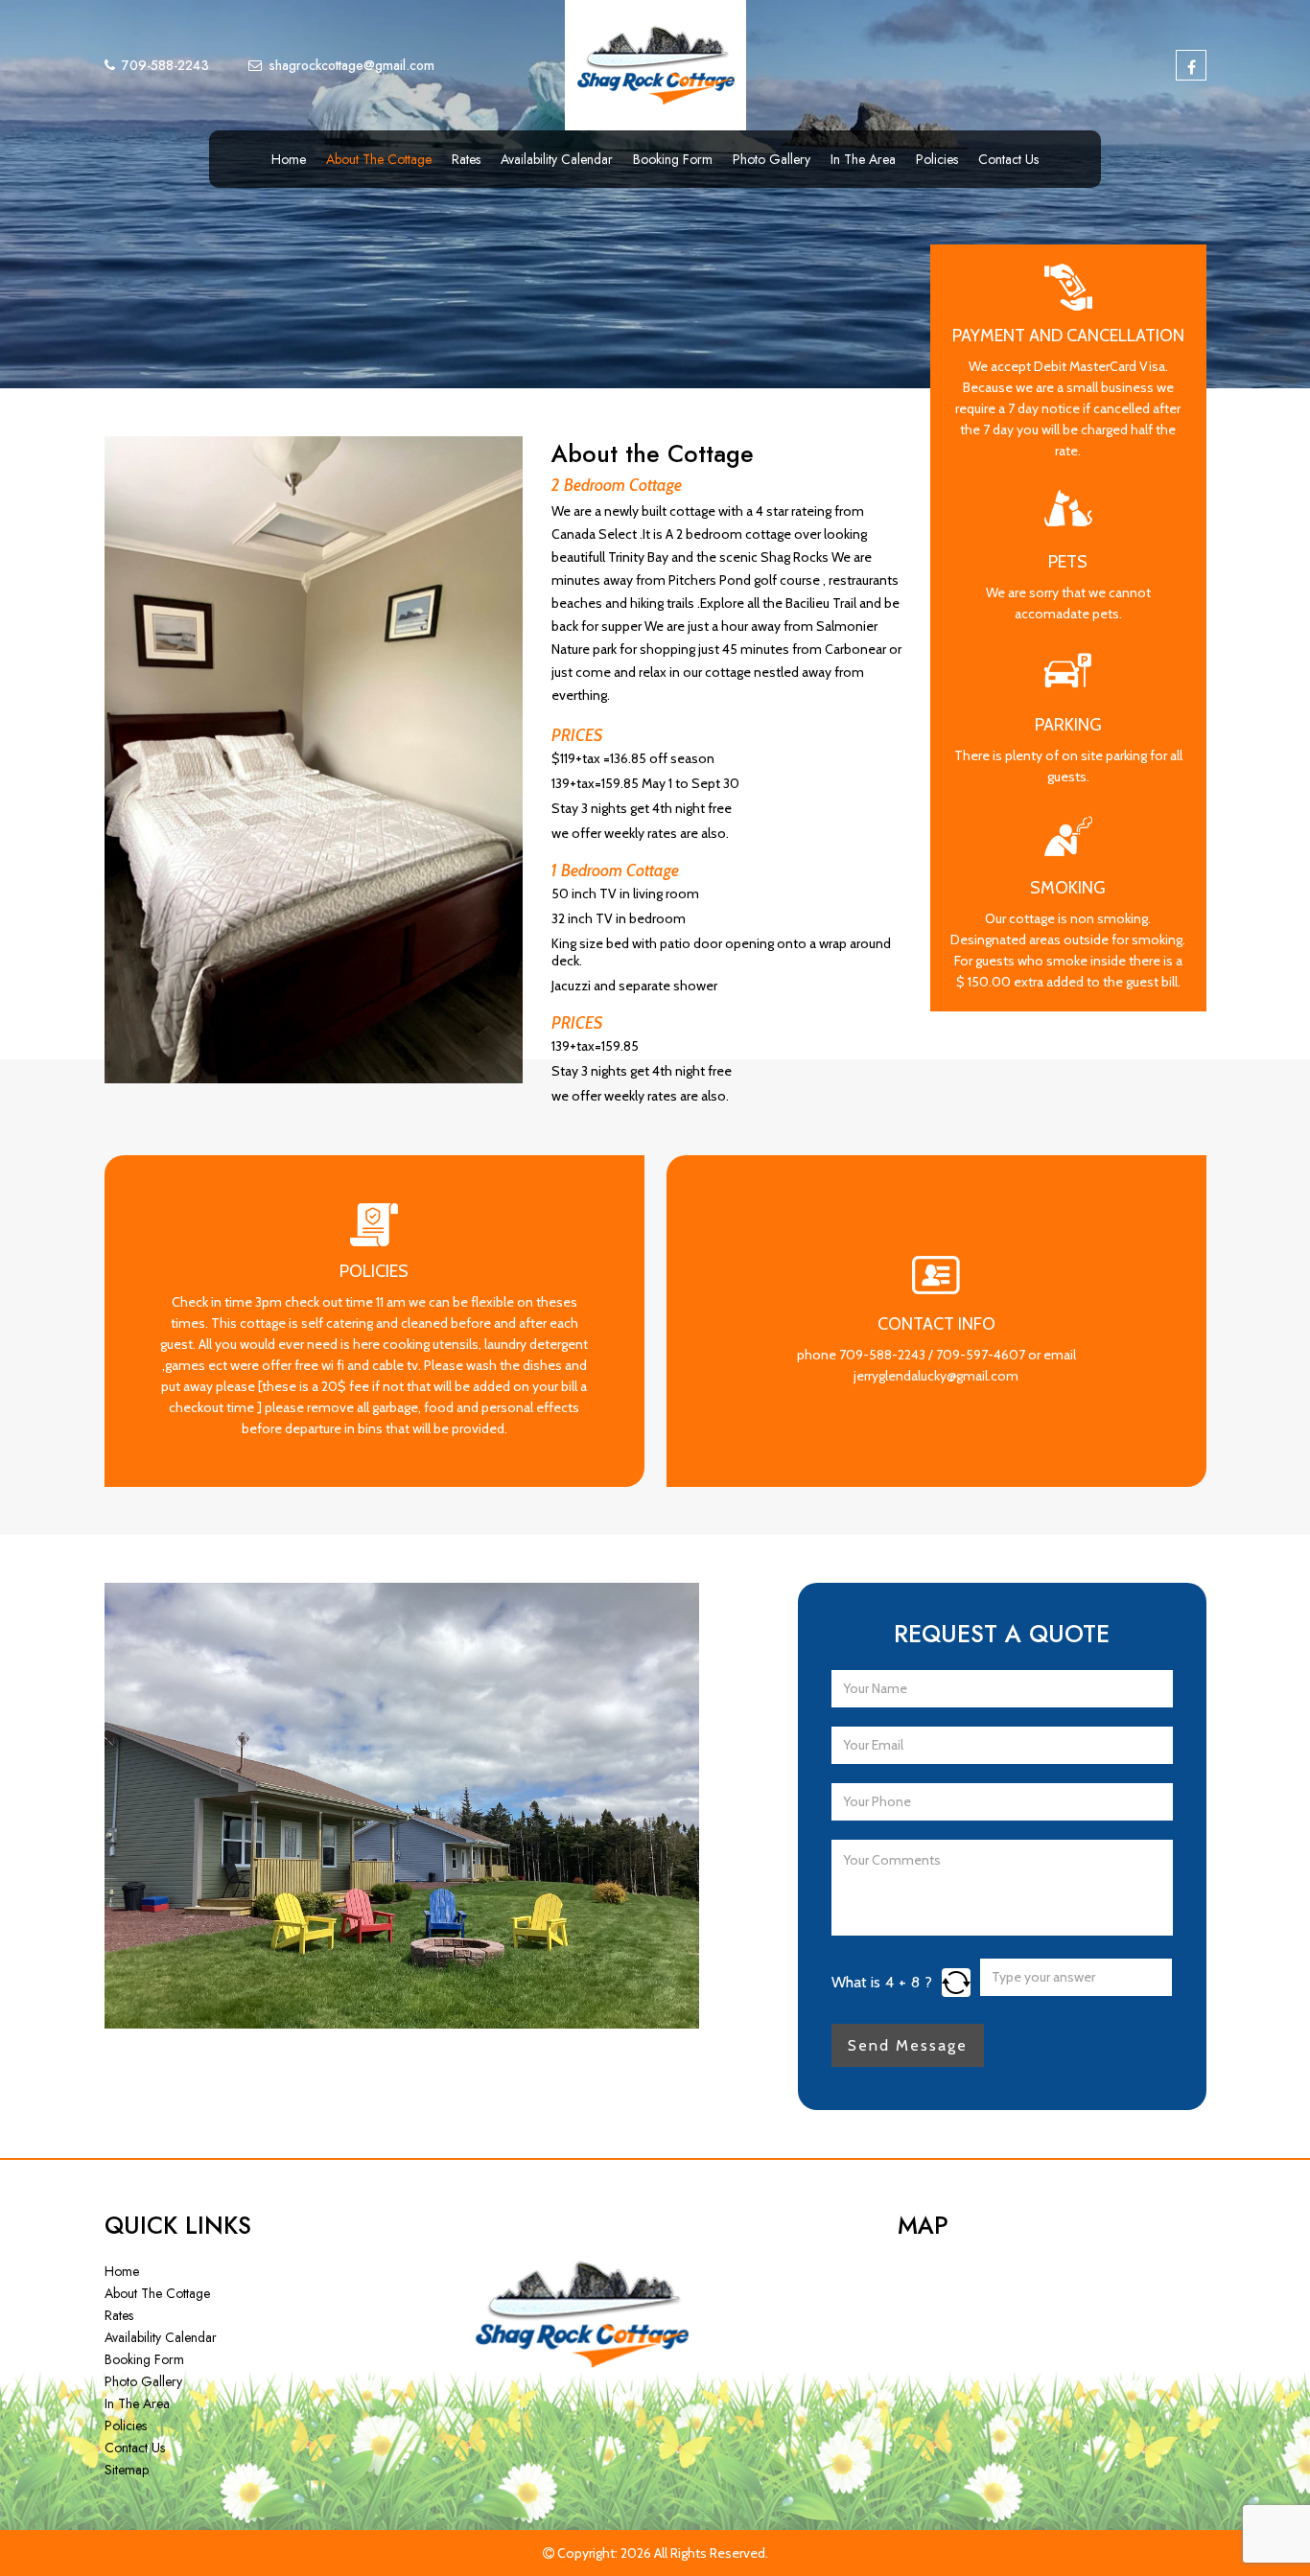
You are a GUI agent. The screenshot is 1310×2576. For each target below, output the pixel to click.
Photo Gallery (772, 159)
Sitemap (127, 2470)
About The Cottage (379, 159)
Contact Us (1008, 159)
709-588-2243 (882, 1355)
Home (289, 159)
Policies (937, 159)
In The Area (863, 159)
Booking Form (673, 159)
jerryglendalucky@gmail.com (936, 1376)
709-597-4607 (981, 1355)
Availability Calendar (557, 159)
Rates (466, 159)
